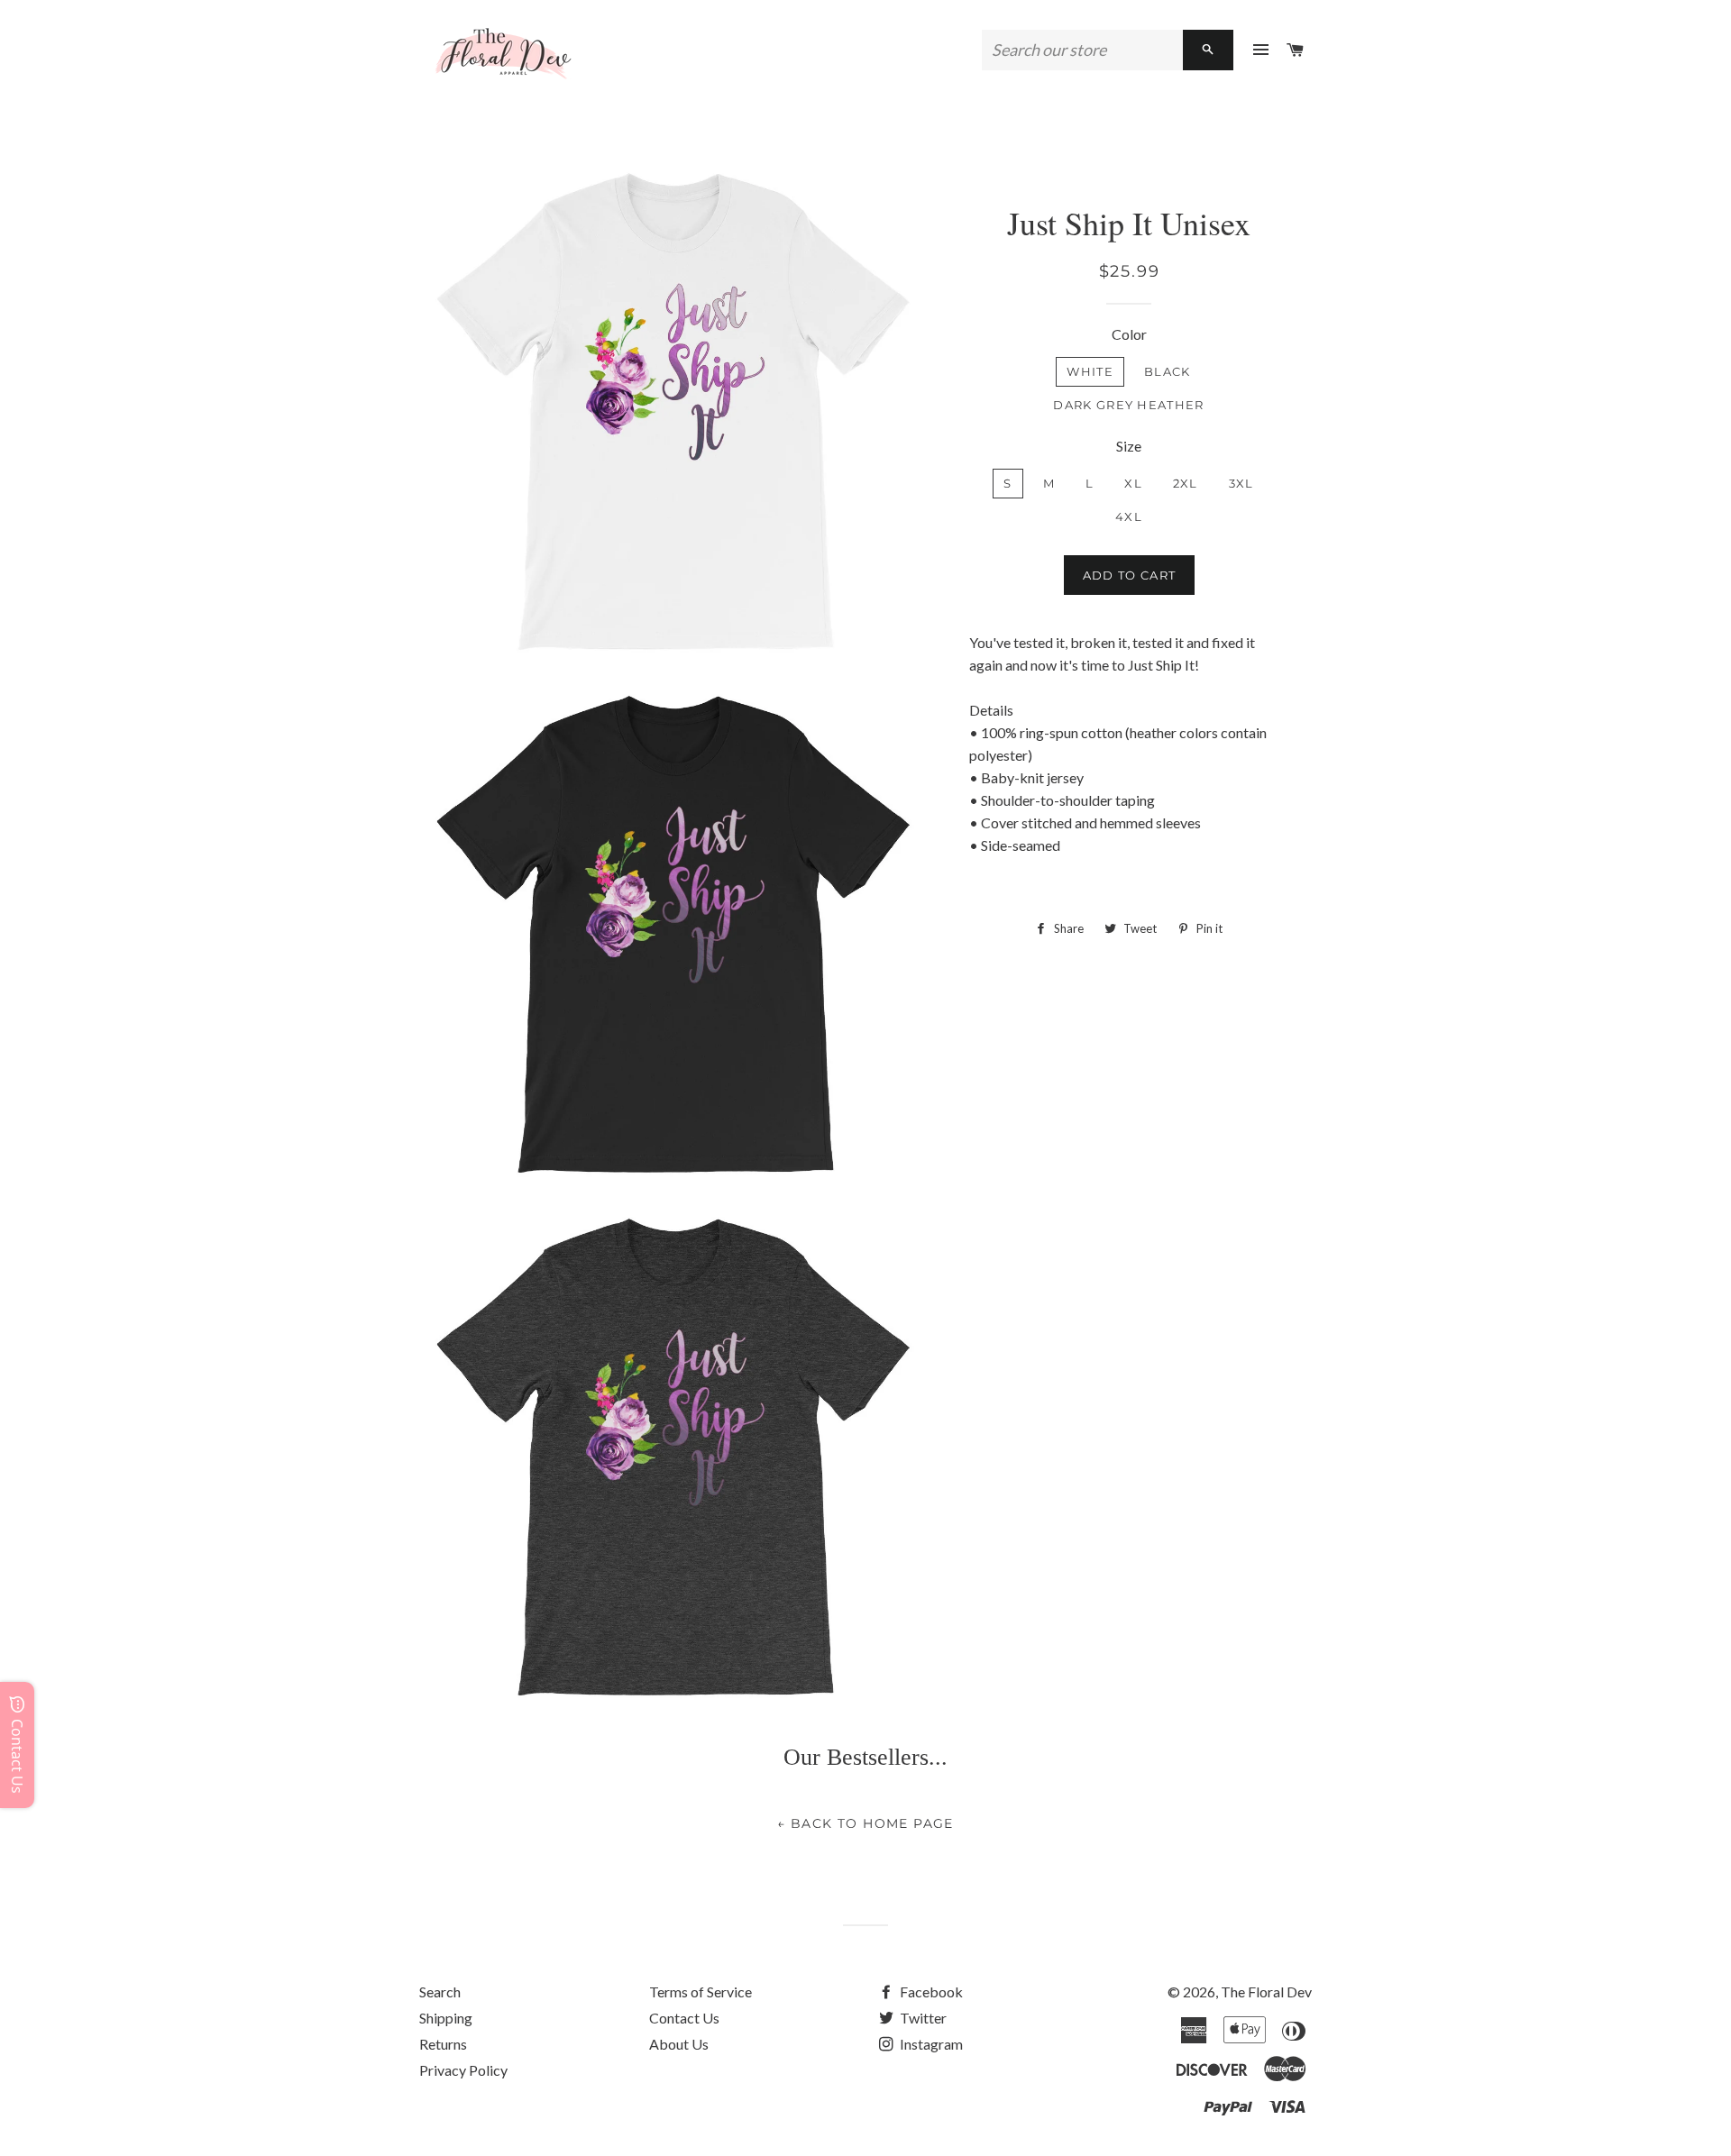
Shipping (446, 2018)
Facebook (930, 1992)
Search (440, 1992)
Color (1129, 334)
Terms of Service (701, 1992)
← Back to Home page (865, 1823)
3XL (1241, 483)
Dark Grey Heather (1128, 405)
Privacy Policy (463, 2070)
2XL (1186, 483)
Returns (443, 2044)
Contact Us (684, 2018)
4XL (1129, 516)
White (1090, 371)
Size (1129, 446)
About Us (679, 2044)
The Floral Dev (1266, 1992)
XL (1133, 483)
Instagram (930, 2044)
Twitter (922, 2018)
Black (1168, 371)
